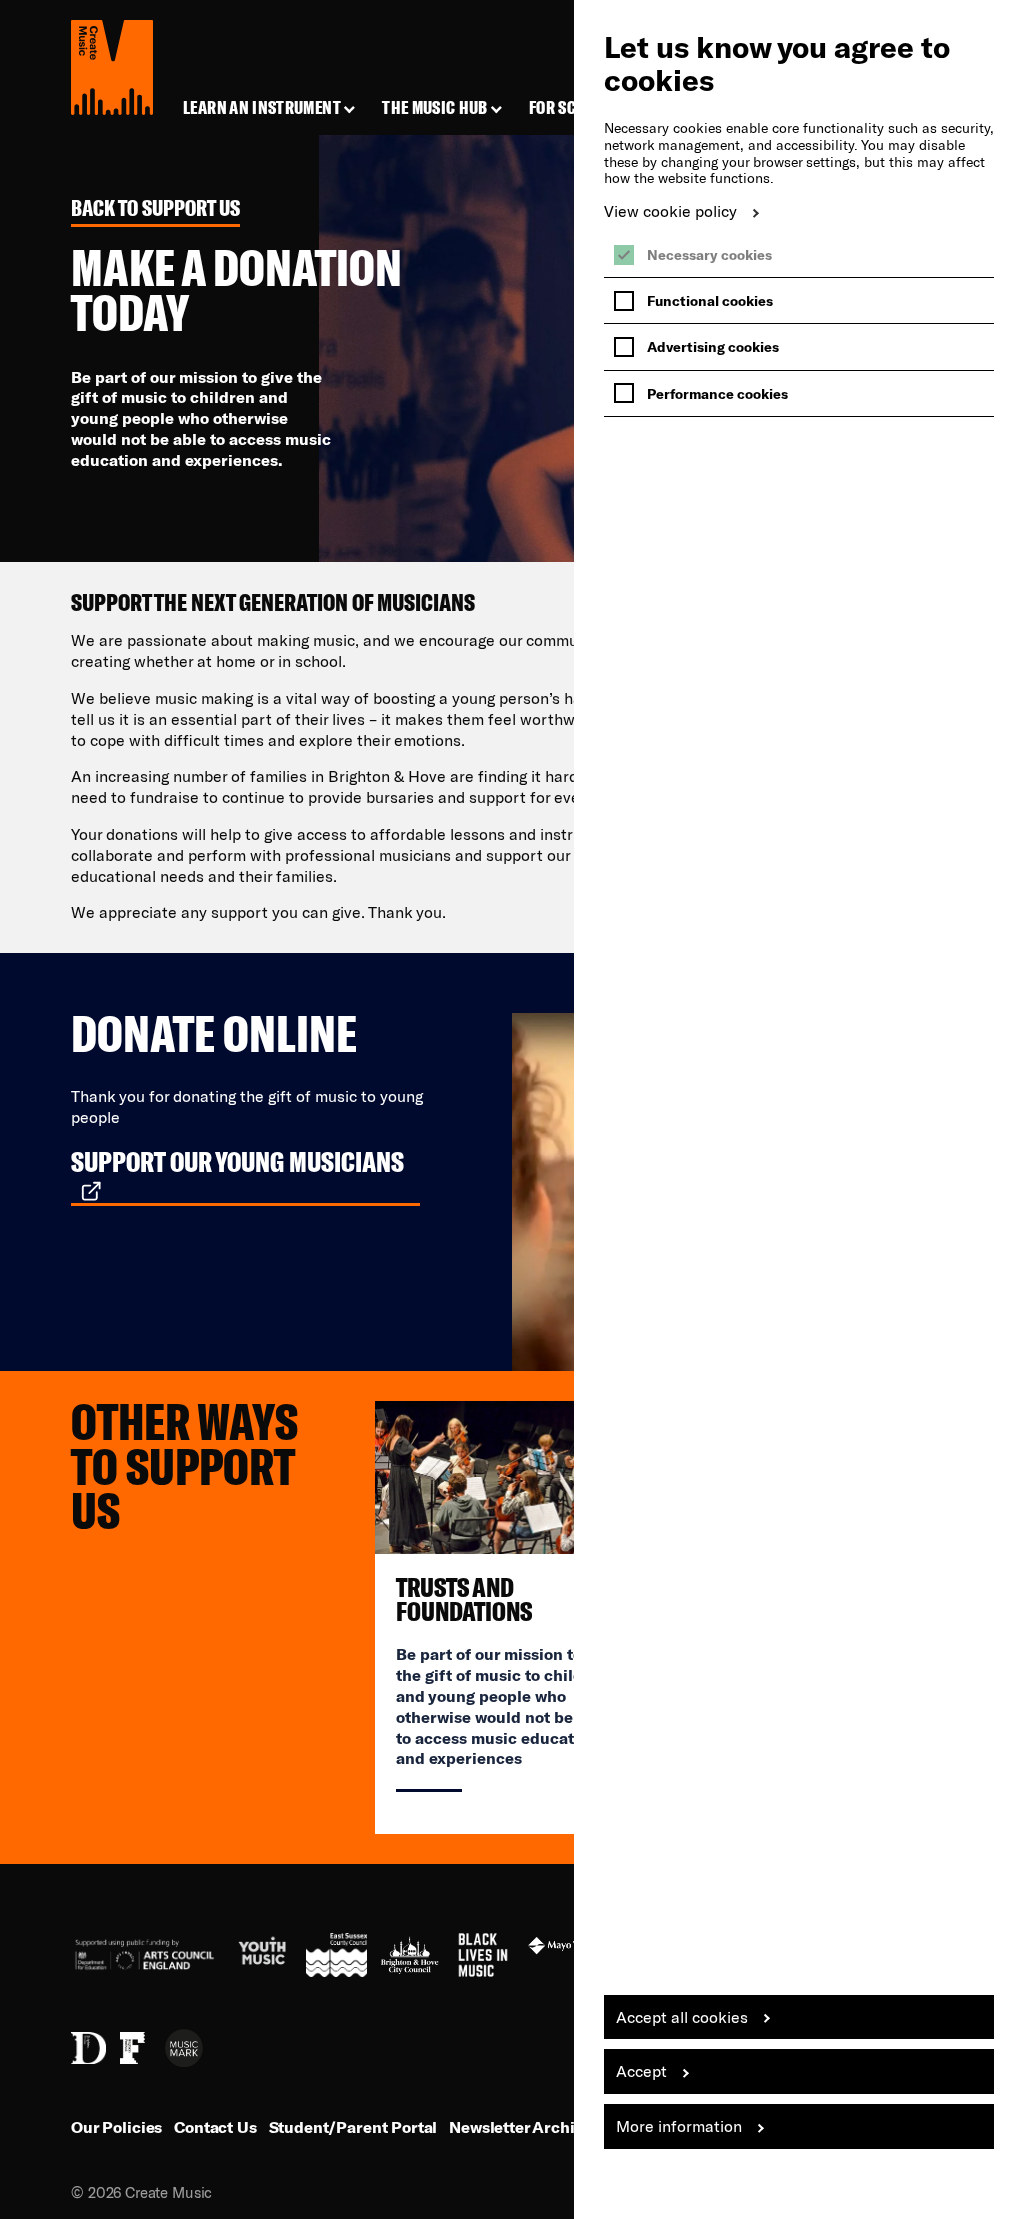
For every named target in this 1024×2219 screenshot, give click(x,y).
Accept (641, 2070)
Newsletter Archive (520, 2126)
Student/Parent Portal (353, 2126)
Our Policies (116, 2126)
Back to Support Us (155, 208)
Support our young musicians (237, 1162)
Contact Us (215, 2126)
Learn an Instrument (262, 108)
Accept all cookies (682, 2016)
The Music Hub (435, 108)
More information (679, 2125)
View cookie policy (670, 210)
